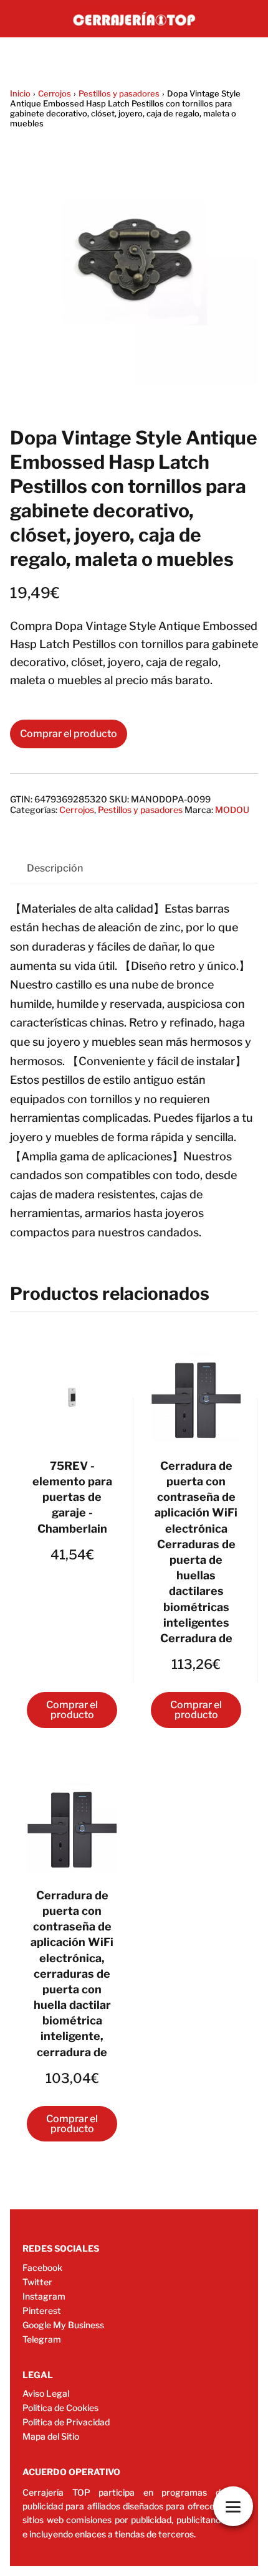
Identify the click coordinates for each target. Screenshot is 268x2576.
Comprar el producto (69, 734)
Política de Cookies (60, 2408)
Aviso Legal (46, 2393)
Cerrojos (55, 93)
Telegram (42, 2339)
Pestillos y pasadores (119, 93)
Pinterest (42, 2310)
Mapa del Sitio (51, 2436)
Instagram (44, 2296)
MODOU (232, 810)
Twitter (37, 2282)
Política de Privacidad (66, 2422)
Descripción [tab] (55, 868)
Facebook (42, 2268)
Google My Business (63, 2325)
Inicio (20, 93)
